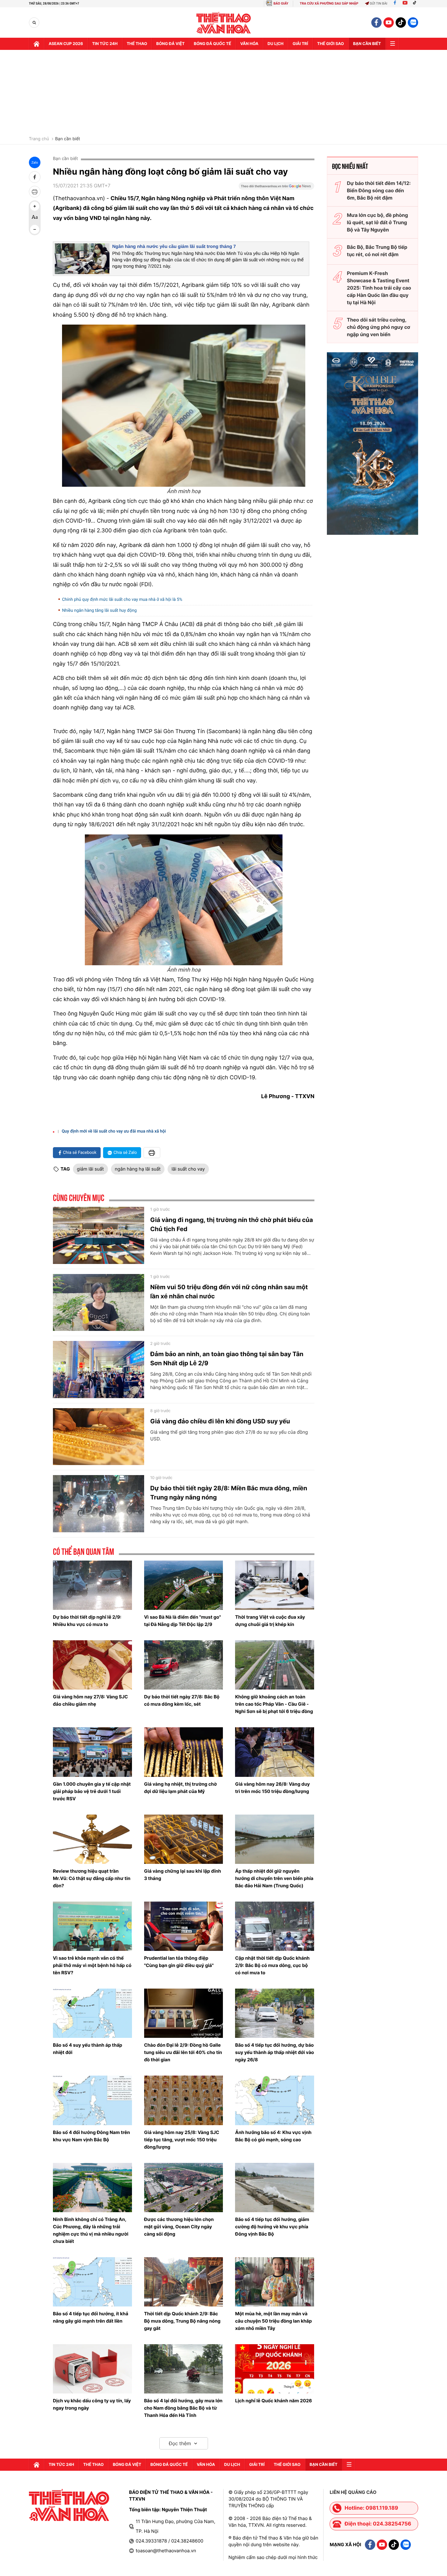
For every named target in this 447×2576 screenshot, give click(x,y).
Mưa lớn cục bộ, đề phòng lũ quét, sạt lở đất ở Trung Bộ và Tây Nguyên (378, 222)
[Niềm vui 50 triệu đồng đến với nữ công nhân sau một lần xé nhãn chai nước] (99, 1303)
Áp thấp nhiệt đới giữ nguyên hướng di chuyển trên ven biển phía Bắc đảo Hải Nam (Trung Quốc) (274, 1878)
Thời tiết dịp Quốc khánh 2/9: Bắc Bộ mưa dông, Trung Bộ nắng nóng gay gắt (182, 2321)
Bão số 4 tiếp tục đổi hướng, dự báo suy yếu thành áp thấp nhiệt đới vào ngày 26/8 (274, 2052)
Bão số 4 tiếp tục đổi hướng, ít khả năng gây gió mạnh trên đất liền (91, 2317)
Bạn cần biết (367, 44)
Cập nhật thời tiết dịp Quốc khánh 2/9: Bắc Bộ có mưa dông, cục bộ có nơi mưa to (272, 1965)
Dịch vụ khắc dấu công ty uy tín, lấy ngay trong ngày (92, 2404)
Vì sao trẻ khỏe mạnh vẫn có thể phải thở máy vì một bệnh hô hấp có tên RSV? (92, 1965)
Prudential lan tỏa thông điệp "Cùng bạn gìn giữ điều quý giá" (179, 1962)
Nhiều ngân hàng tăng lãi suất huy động (99, 611)
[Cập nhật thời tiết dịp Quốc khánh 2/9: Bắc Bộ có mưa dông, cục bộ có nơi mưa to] (275, 1926)
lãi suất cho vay (188, 1169)
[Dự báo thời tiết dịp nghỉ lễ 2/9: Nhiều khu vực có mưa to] (92, 1585)
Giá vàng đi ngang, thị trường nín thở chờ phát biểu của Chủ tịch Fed (232, 1224)
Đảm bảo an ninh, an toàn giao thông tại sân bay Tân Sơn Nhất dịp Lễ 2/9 (227, 1359)
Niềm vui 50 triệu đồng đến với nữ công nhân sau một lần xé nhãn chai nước (229, 1292)
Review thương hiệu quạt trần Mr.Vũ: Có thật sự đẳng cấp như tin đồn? (92, 1878)
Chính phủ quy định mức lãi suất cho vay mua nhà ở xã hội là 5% (122, 600)
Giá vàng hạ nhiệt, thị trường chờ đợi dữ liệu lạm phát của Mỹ (180, 1788)
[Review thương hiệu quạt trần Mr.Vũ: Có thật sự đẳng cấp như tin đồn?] (92, 1839)
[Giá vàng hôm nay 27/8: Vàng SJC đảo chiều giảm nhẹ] (92, 1665)
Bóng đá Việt (170, 44)
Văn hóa (249, 44)
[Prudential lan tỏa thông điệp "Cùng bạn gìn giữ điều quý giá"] (184, 1926)
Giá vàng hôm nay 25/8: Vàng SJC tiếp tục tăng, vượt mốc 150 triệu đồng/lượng (182, 2140)
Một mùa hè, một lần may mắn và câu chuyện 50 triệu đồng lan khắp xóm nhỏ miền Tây (273, 2321)
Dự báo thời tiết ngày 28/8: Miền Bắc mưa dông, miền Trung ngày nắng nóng (229, 1493)
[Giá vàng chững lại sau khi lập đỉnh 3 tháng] (184, 1839)
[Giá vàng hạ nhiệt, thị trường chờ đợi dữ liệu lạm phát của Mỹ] (184, 1752)
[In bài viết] (35, 192)
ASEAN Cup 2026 (66, 44)
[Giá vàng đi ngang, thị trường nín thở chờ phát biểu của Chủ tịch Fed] (99, 1235)
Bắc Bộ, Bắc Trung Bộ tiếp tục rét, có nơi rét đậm (377, 251)
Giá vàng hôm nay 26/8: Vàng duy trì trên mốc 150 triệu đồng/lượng (272, 1788)
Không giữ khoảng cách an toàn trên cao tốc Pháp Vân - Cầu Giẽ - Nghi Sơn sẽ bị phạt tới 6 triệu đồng (274, 1704)
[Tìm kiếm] (34, 23)
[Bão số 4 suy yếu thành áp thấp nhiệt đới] (92, 2013)
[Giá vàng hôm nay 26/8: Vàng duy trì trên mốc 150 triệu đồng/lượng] (275, 1752)
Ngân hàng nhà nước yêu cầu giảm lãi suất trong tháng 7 (174, 247)
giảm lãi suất (90, 1169)
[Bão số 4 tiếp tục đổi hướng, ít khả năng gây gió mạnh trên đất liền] (92, 2282)
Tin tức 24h (105, 44)
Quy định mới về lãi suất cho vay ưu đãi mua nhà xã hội (114, 1131)
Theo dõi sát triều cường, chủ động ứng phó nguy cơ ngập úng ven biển (379, 327)
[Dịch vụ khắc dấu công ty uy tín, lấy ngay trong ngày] (92, 2369)
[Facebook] (395, 3)
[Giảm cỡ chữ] (35, 229)
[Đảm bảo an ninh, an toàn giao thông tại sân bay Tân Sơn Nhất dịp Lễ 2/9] (99, 1370)
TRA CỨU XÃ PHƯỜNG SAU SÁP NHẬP (329, 3)
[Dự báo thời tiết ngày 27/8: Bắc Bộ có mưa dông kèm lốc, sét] (184, 1665)
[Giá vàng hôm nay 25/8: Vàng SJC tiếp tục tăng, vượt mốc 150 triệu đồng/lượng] (184, 2100)
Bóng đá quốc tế (212, 44)
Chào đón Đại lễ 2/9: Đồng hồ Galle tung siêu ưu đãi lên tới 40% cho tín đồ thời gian (183, 2052)
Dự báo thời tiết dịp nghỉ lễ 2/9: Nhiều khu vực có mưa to (87, 1621)
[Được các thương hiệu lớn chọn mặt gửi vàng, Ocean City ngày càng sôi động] (184, 2188)
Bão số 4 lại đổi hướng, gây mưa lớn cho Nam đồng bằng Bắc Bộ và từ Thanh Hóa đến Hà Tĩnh (183, 2408)
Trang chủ (39, 139)
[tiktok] (401, 23)
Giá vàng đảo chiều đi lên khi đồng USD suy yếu (220, 1421)
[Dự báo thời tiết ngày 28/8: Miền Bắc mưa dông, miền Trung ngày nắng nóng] (99, 1504)
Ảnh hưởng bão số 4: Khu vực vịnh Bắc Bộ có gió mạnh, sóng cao (273, 2136)
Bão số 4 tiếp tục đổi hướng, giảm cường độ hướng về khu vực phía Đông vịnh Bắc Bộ (272, 2227)
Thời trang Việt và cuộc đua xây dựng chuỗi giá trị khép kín (270, 1621)
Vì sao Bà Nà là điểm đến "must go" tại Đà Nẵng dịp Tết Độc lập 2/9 (183, 1621)
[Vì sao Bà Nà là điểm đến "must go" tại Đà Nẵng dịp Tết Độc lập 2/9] (184, 1585)
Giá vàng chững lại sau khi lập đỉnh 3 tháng (183, 1875)
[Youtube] (405, 3)
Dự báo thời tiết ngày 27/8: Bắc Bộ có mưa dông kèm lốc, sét (182, 1700)
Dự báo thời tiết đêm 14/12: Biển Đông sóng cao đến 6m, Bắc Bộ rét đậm (379, 190)
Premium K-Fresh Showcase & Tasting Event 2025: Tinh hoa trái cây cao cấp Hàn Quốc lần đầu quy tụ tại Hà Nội (379, 288)
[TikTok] (416, 3)
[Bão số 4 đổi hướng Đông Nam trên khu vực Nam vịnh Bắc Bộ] (92, 2100)
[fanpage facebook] (376, 23)
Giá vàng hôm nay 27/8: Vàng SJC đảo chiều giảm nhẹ (90, 1700)
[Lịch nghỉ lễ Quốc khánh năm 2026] (275, 2369)
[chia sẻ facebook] (35, 177)
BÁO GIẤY (281, 3)
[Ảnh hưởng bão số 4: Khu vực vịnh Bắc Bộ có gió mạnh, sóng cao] (275, 2100)
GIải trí (300, 44)
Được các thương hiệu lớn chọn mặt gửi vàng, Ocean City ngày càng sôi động (179, 2227)
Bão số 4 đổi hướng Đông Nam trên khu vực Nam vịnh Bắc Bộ (91, 2136)
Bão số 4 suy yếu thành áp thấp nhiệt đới (88, 2049)
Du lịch (275, 44)
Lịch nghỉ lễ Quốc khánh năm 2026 (273, 2401)
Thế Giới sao (331, 44)
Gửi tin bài (379, 3)
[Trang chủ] (36, 44)
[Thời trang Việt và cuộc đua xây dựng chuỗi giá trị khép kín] (275, 1585)
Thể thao (137, 44)
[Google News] (276, 188)
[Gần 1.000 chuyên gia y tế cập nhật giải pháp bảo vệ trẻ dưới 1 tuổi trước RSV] (92, 1752)
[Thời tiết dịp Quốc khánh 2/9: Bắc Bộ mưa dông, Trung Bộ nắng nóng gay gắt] (184, 2282)
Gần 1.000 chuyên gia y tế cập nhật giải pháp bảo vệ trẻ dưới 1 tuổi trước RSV (92, 1791)
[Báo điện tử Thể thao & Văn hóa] (224, 23)
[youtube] (389, 23)
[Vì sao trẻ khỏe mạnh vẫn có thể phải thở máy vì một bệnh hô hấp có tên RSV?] (92, 1926)
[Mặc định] (35, 218)
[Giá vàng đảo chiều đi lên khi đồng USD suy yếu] (99, 1437)
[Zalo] (413, 23)
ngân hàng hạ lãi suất (138, 1169)
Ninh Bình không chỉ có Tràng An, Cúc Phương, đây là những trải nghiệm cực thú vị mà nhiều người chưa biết (91, 2230)
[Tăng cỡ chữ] (35, 206)
